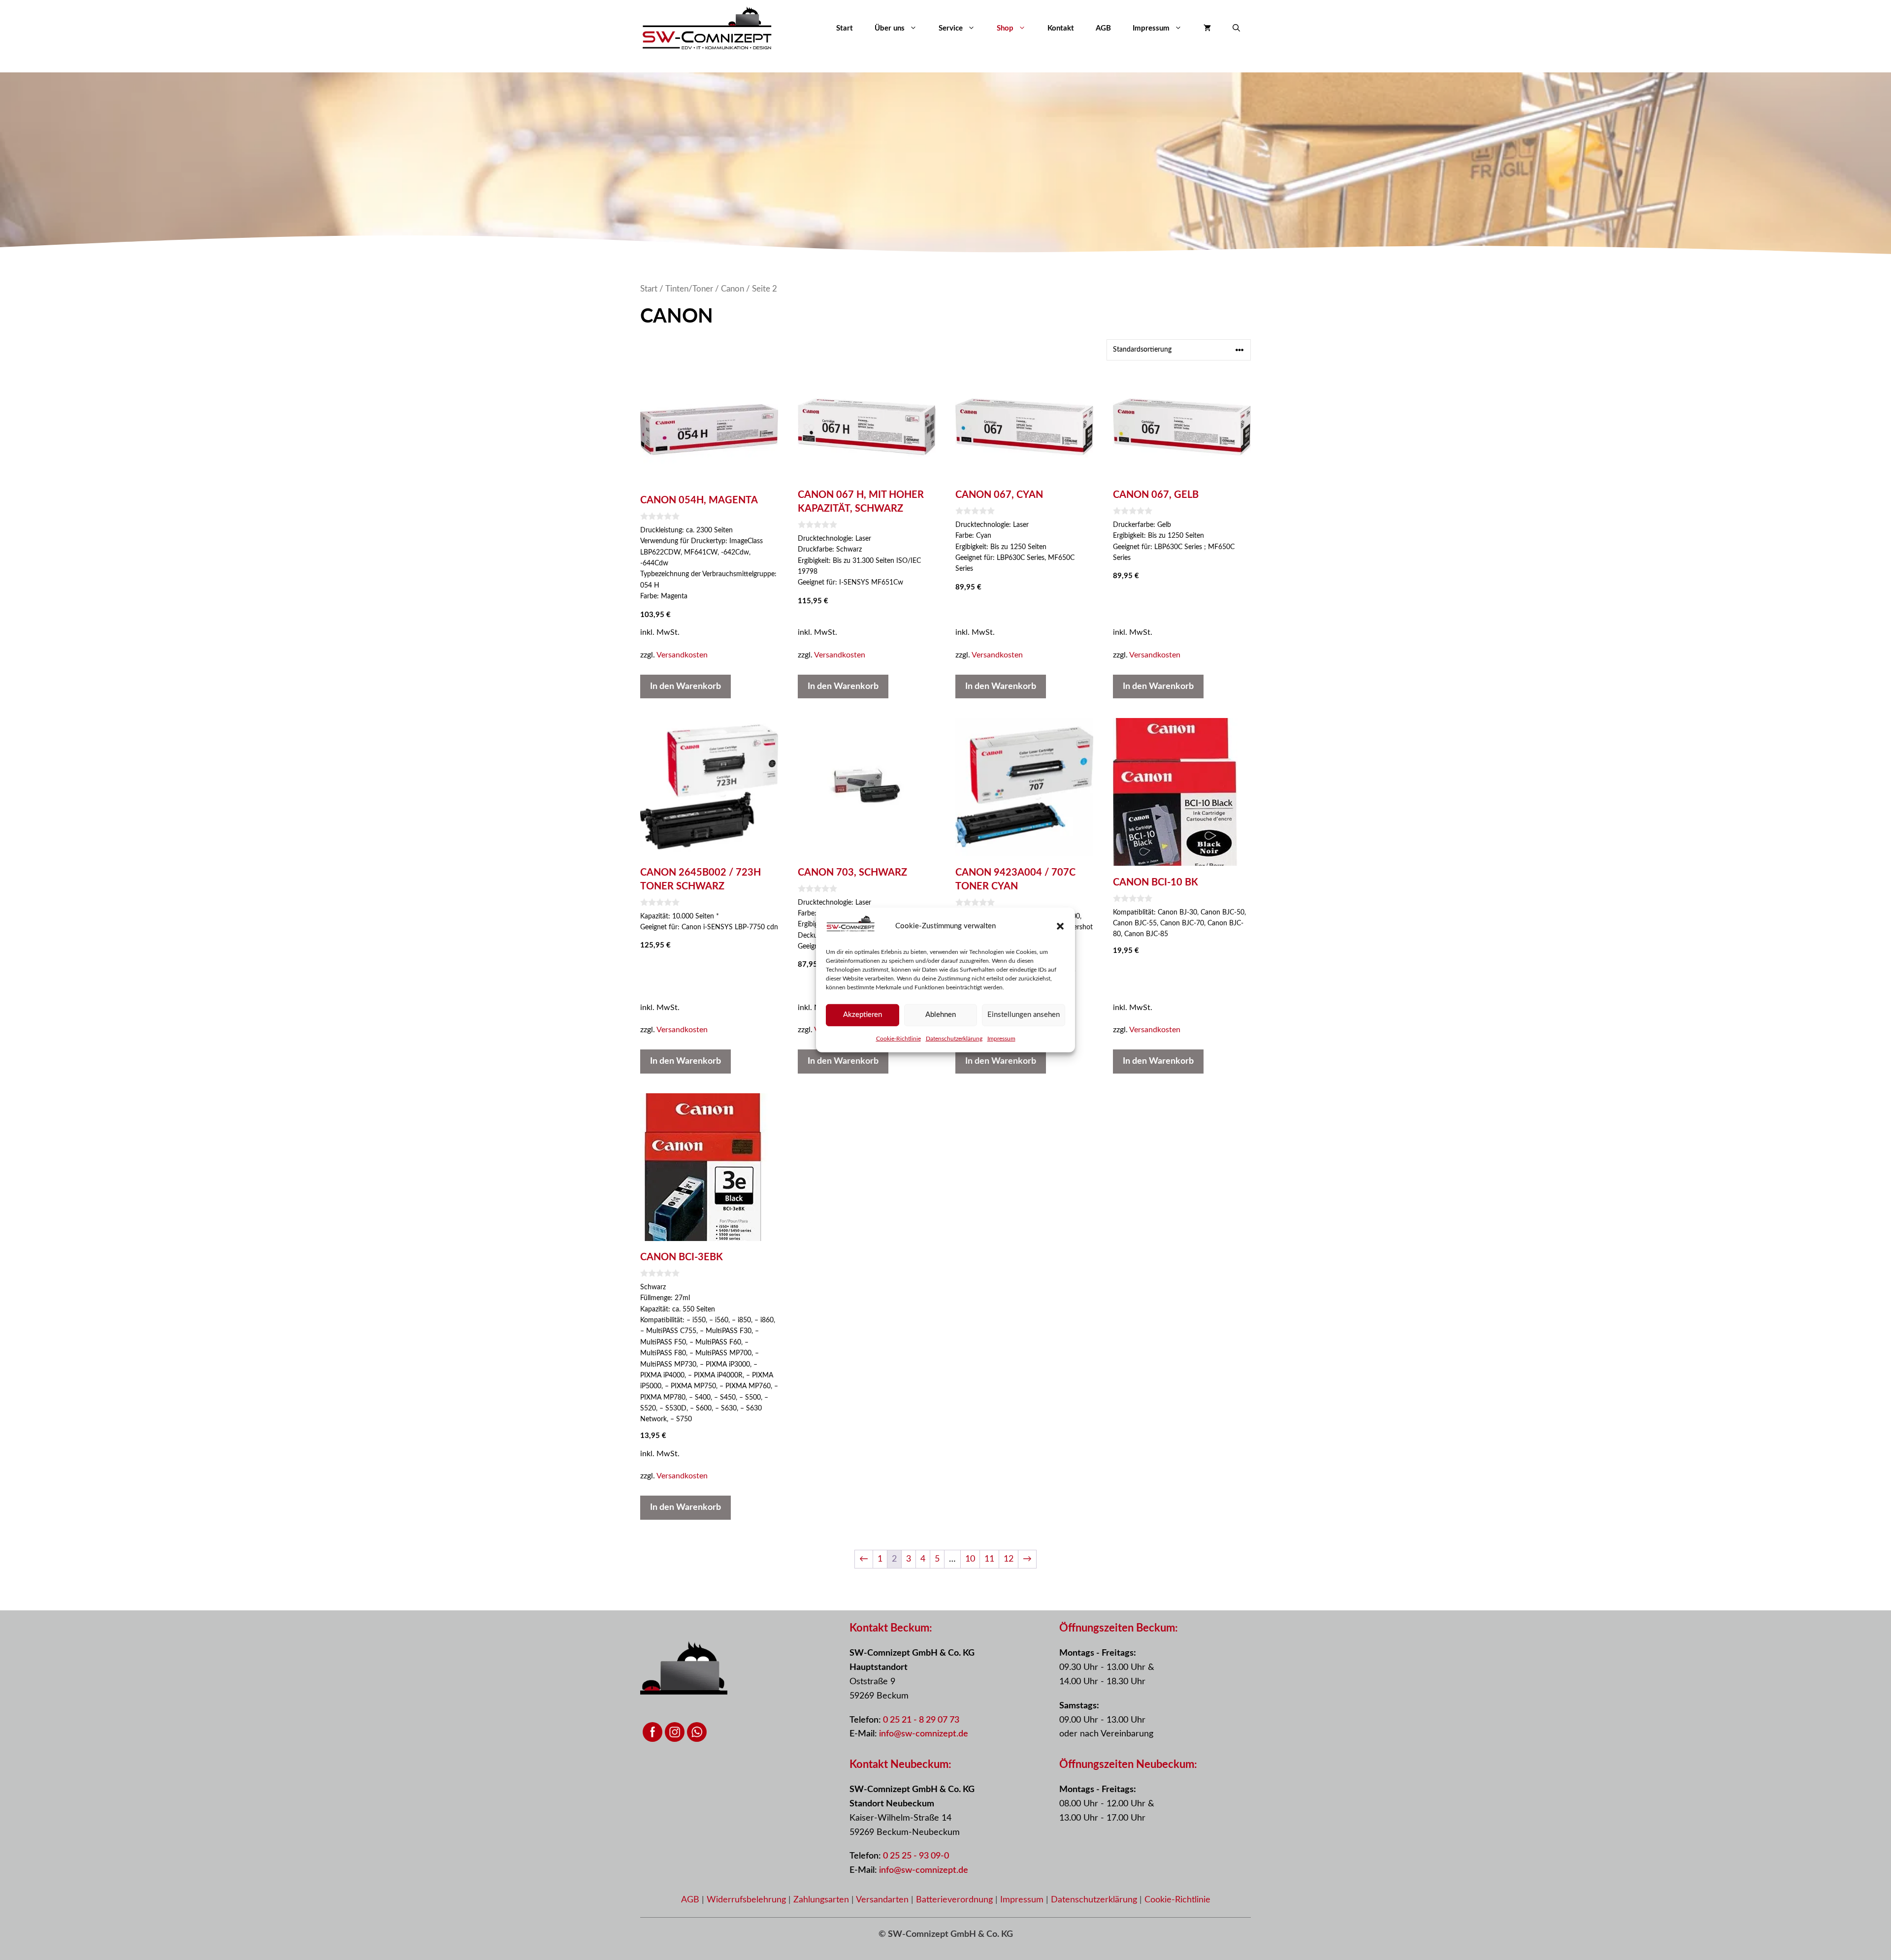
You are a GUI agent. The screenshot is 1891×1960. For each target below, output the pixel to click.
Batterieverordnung (956, 1900)
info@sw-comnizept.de (924, 1734)
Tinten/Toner (689, 289)
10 (970, 1559)
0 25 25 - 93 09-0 (916, 1856)
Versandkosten (682, 655)
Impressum (1001, 1038)
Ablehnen (941, 1015)
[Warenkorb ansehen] (1207, 29)
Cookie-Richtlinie (898, 1038)
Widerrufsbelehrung (748, 1900)
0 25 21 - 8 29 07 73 (921, 1720)
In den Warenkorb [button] (685, 686)
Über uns (890, 28)
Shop (1005, 28)
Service (951, 28)
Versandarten (883, 1900)
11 (989, 1559)
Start (845, 28)
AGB (1103, 28)
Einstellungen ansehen (1024, 1015)
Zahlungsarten (822, 1900)
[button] (1060, 926)
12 (1009, 1559)
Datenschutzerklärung (954, 1038)
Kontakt (1061, 28)
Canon (733, 289)
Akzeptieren (863, 1015)
